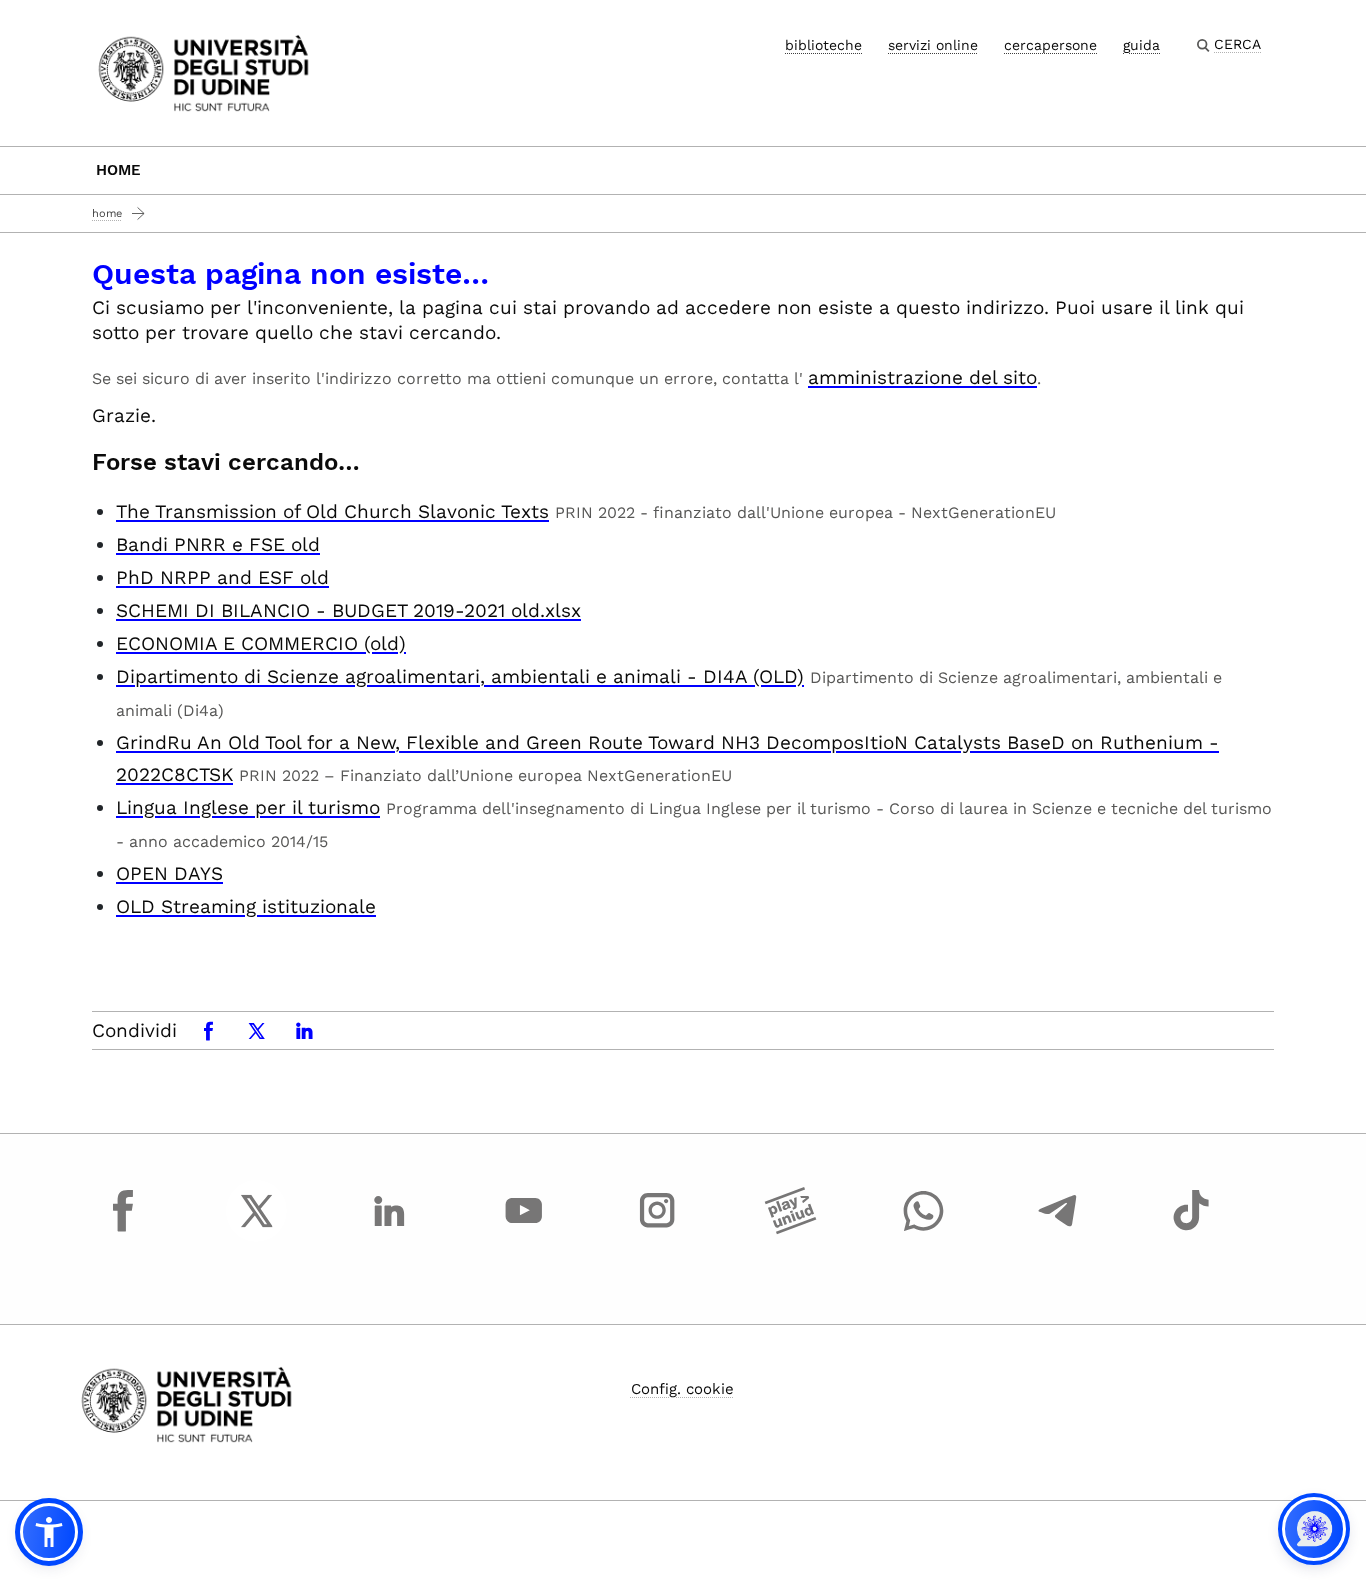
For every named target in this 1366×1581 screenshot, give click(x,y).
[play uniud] (791, 1229)
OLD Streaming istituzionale (246, 906)
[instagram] (657, 1229)
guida (1141, 45)
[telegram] (1058, 1229)
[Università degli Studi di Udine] (203, 71)
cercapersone (1050, 45)
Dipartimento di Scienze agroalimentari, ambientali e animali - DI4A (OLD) (460, 676)
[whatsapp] (924, 1229)
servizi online (933, 45)
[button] (49, 1532)
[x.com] (257, 1229)
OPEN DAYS (169, 873)
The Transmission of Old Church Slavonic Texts (332, 511)
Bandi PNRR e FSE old (218, 544)
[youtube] (524, 1229)
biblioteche (823, 45)
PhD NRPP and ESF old (222, 577)
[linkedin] (390, 1229)
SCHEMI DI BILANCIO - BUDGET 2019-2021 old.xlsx (348, 610)
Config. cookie (682, 1389)
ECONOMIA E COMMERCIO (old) (261, 643)
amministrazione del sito (922, 377)
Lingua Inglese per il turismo (248, 807)
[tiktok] (1191, 1229)
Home (118, 170)
